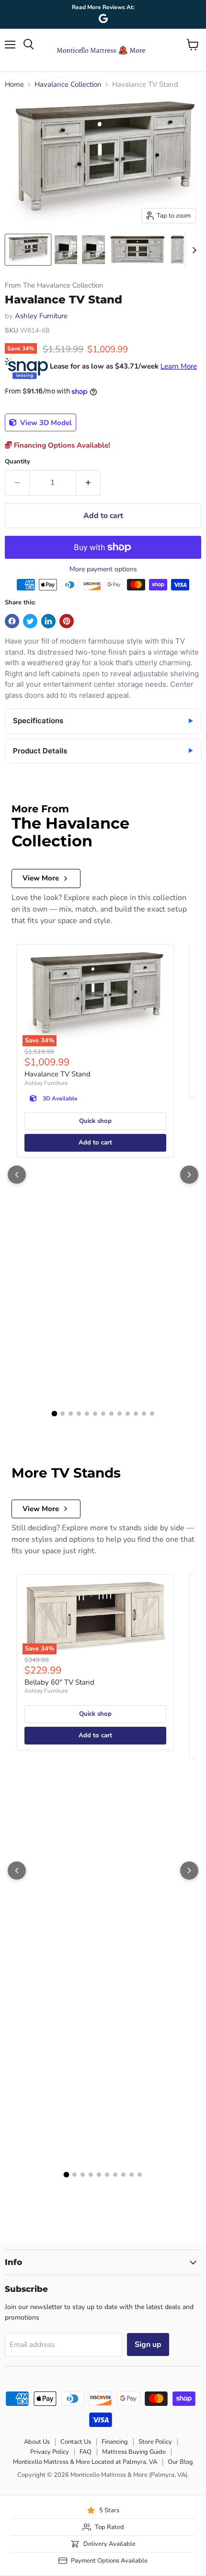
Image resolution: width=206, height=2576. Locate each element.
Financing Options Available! (61, 445)
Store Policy (155, 2442)
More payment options (103, 569)
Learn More (179, 366)
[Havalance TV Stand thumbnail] (28, 250)
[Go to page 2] (63, 1414)
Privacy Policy (50, 2452)
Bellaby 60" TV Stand (59, 1682)
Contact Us (76, 2442)
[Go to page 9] (120, 1414)
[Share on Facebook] (12, 621)
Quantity (17, 462)
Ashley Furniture (41, 316)
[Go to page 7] (103, 1414)
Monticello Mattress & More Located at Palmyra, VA (85, 2462)
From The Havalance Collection (54, 285)
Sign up (148, 2345)
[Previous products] (17, 1175)
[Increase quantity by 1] (88, 483)
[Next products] (189, 1175)
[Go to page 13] (152, 1414)
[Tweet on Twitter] (30, 621)
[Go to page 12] (144, 1414)
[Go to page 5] (87, 1414)
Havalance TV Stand (57, 1074)
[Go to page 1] (54, 1414)
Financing (115, 2442)
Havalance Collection (68, 85)
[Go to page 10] (128, 1414)
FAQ (86, 2452)
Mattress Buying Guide (134, 2452)
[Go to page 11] (136, 1414)
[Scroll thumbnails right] (193, 250)
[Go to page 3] (71, 1414)
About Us (37, 2442)
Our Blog (180, 2462)
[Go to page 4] (79, 1414)
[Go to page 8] (111, 1414)
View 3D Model (45, 423)
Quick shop (95, 1121)
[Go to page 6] (95, 1414)
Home (14, 85)
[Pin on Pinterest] (67, 621)
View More (41, 878)
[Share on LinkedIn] (48, 621)
